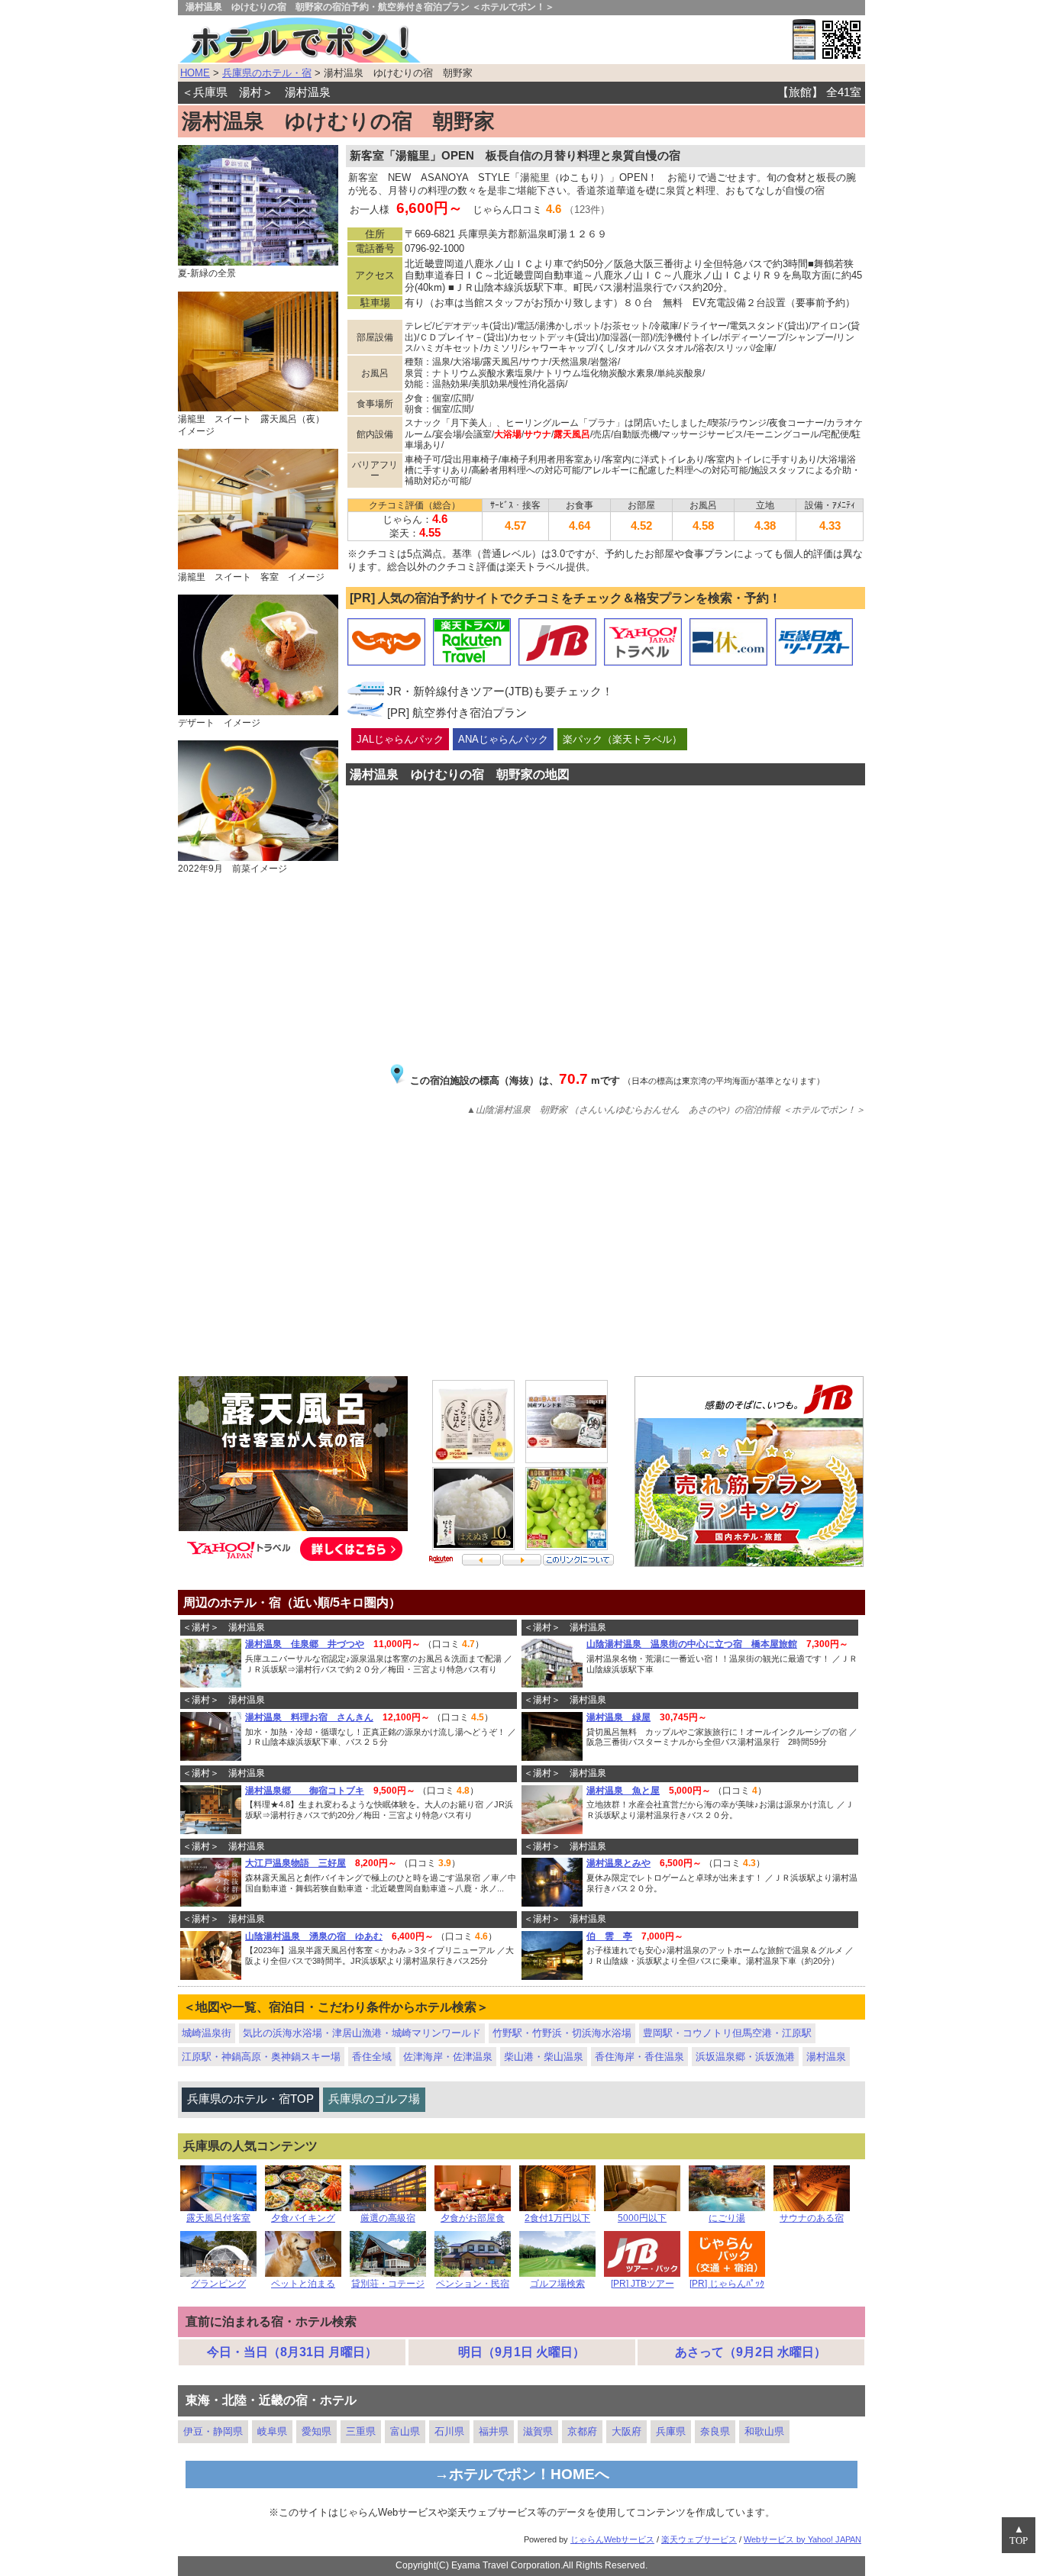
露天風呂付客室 (218, 2218)
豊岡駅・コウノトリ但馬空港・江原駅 (727, 2033)
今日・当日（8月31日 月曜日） (292, 2352)
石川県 (449, 2431)
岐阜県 (272, 2431)
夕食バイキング (303, 2218)
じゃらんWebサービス (612, 2539)
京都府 (582, 2431)
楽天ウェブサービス (699, 2539)
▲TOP (1019, 2535)
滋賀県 (538, 2431)
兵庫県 (671, 2431)
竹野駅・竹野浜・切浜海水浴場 (562, 2033)
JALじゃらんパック (400, 739)
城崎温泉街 (207, 2033)
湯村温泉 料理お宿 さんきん (309, 1717)
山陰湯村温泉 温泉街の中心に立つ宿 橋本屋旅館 (692, 1644)
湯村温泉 (826, 2057)
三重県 (361, 2431)
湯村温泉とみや (618, 1863)
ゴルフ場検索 (557, 2284)
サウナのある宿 (812, 2218)
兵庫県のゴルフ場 (374, 2099)
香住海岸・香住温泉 (639, 2057)
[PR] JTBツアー (643, 2284)
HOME (195, 73)
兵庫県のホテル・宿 (267, 73)
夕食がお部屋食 (473, 2218)
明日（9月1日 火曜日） (521, 2352)
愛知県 (316, 2431)
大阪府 (626, 2431)
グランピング (218, 2284)
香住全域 (372, 2057)
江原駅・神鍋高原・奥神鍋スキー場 (261, 2057)
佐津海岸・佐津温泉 (448, 2057)
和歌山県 (764, 2431)
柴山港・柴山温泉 (544, 2057)
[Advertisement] (521, 1239)
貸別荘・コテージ (388, 2284)
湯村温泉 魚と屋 (623, 1791)
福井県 (494, 2431)
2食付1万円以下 (557, 2218)
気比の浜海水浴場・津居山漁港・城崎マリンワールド (362, 2033)
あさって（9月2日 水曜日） (751, 2352)
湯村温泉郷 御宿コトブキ (305, 1791)
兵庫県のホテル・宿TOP (250, 2099)
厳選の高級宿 (388, 2218)
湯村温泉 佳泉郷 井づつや (305, 1644)
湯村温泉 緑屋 (618, 1717)
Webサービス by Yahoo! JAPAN (802, 2539)
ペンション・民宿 (473, 2284)
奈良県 (715, 2431)
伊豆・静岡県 (213, 2431)
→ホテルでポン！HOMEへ (522, 2474)
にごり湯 (727, 2218)
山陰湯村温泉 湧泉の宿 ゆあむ (314, 1936)
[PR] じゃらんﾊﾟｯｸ (727, 2284)
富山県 (405, 2431)
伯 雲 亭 (609, 1936)
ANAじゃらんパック (503, 739)
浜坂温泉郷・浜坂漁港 (745, 2057)
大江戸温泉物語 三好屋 (295, 1863)
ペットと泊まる (303, 2284)
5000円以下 (642, 2218)
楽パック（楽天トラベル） (622, 739)
